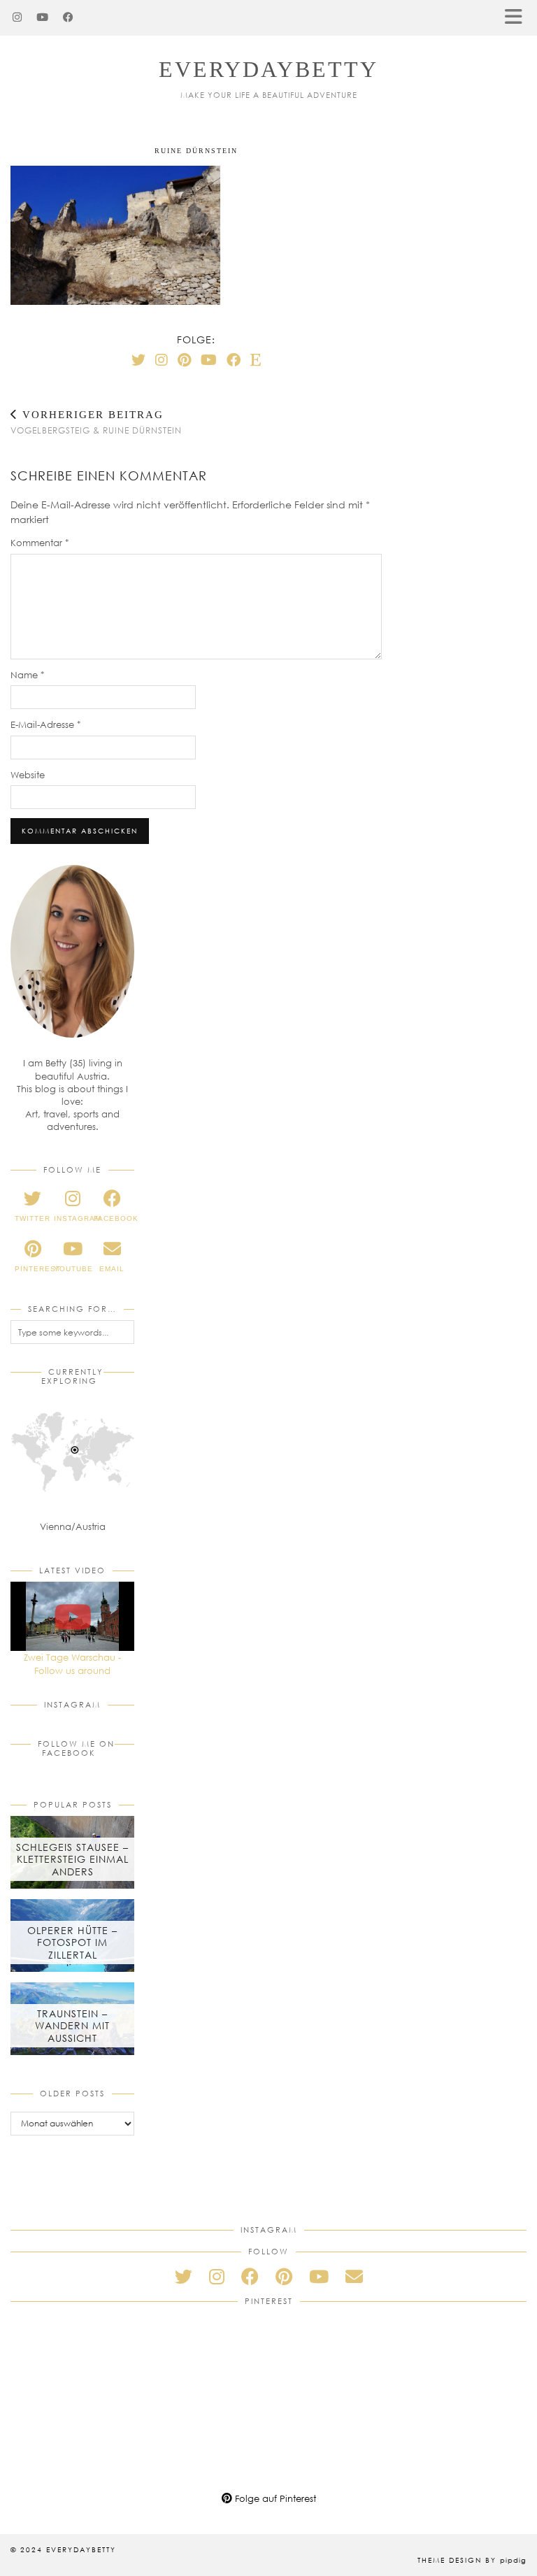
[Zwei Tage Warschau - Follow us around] (72, 1617)
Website (28, 775)
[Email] (354, 2276)
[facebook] (250, 2276)
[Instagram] (17, 17)
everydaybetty (268, 69)
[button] (518, 18)
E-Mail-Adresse (46, 724)
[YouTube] (43, 17)
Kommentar (40, 543)
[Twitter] (138, 359)
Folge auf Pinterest (274, 2498)
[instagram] (217, 2276)
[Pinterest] (184, 359)
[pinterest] (284, 2276)
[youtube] (319, 2276)
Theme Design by (472, 2560)
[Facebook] (69, 17)
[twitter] (184, 2276)
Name (28, 675)
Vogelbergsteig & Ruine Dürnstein (96, 422)
